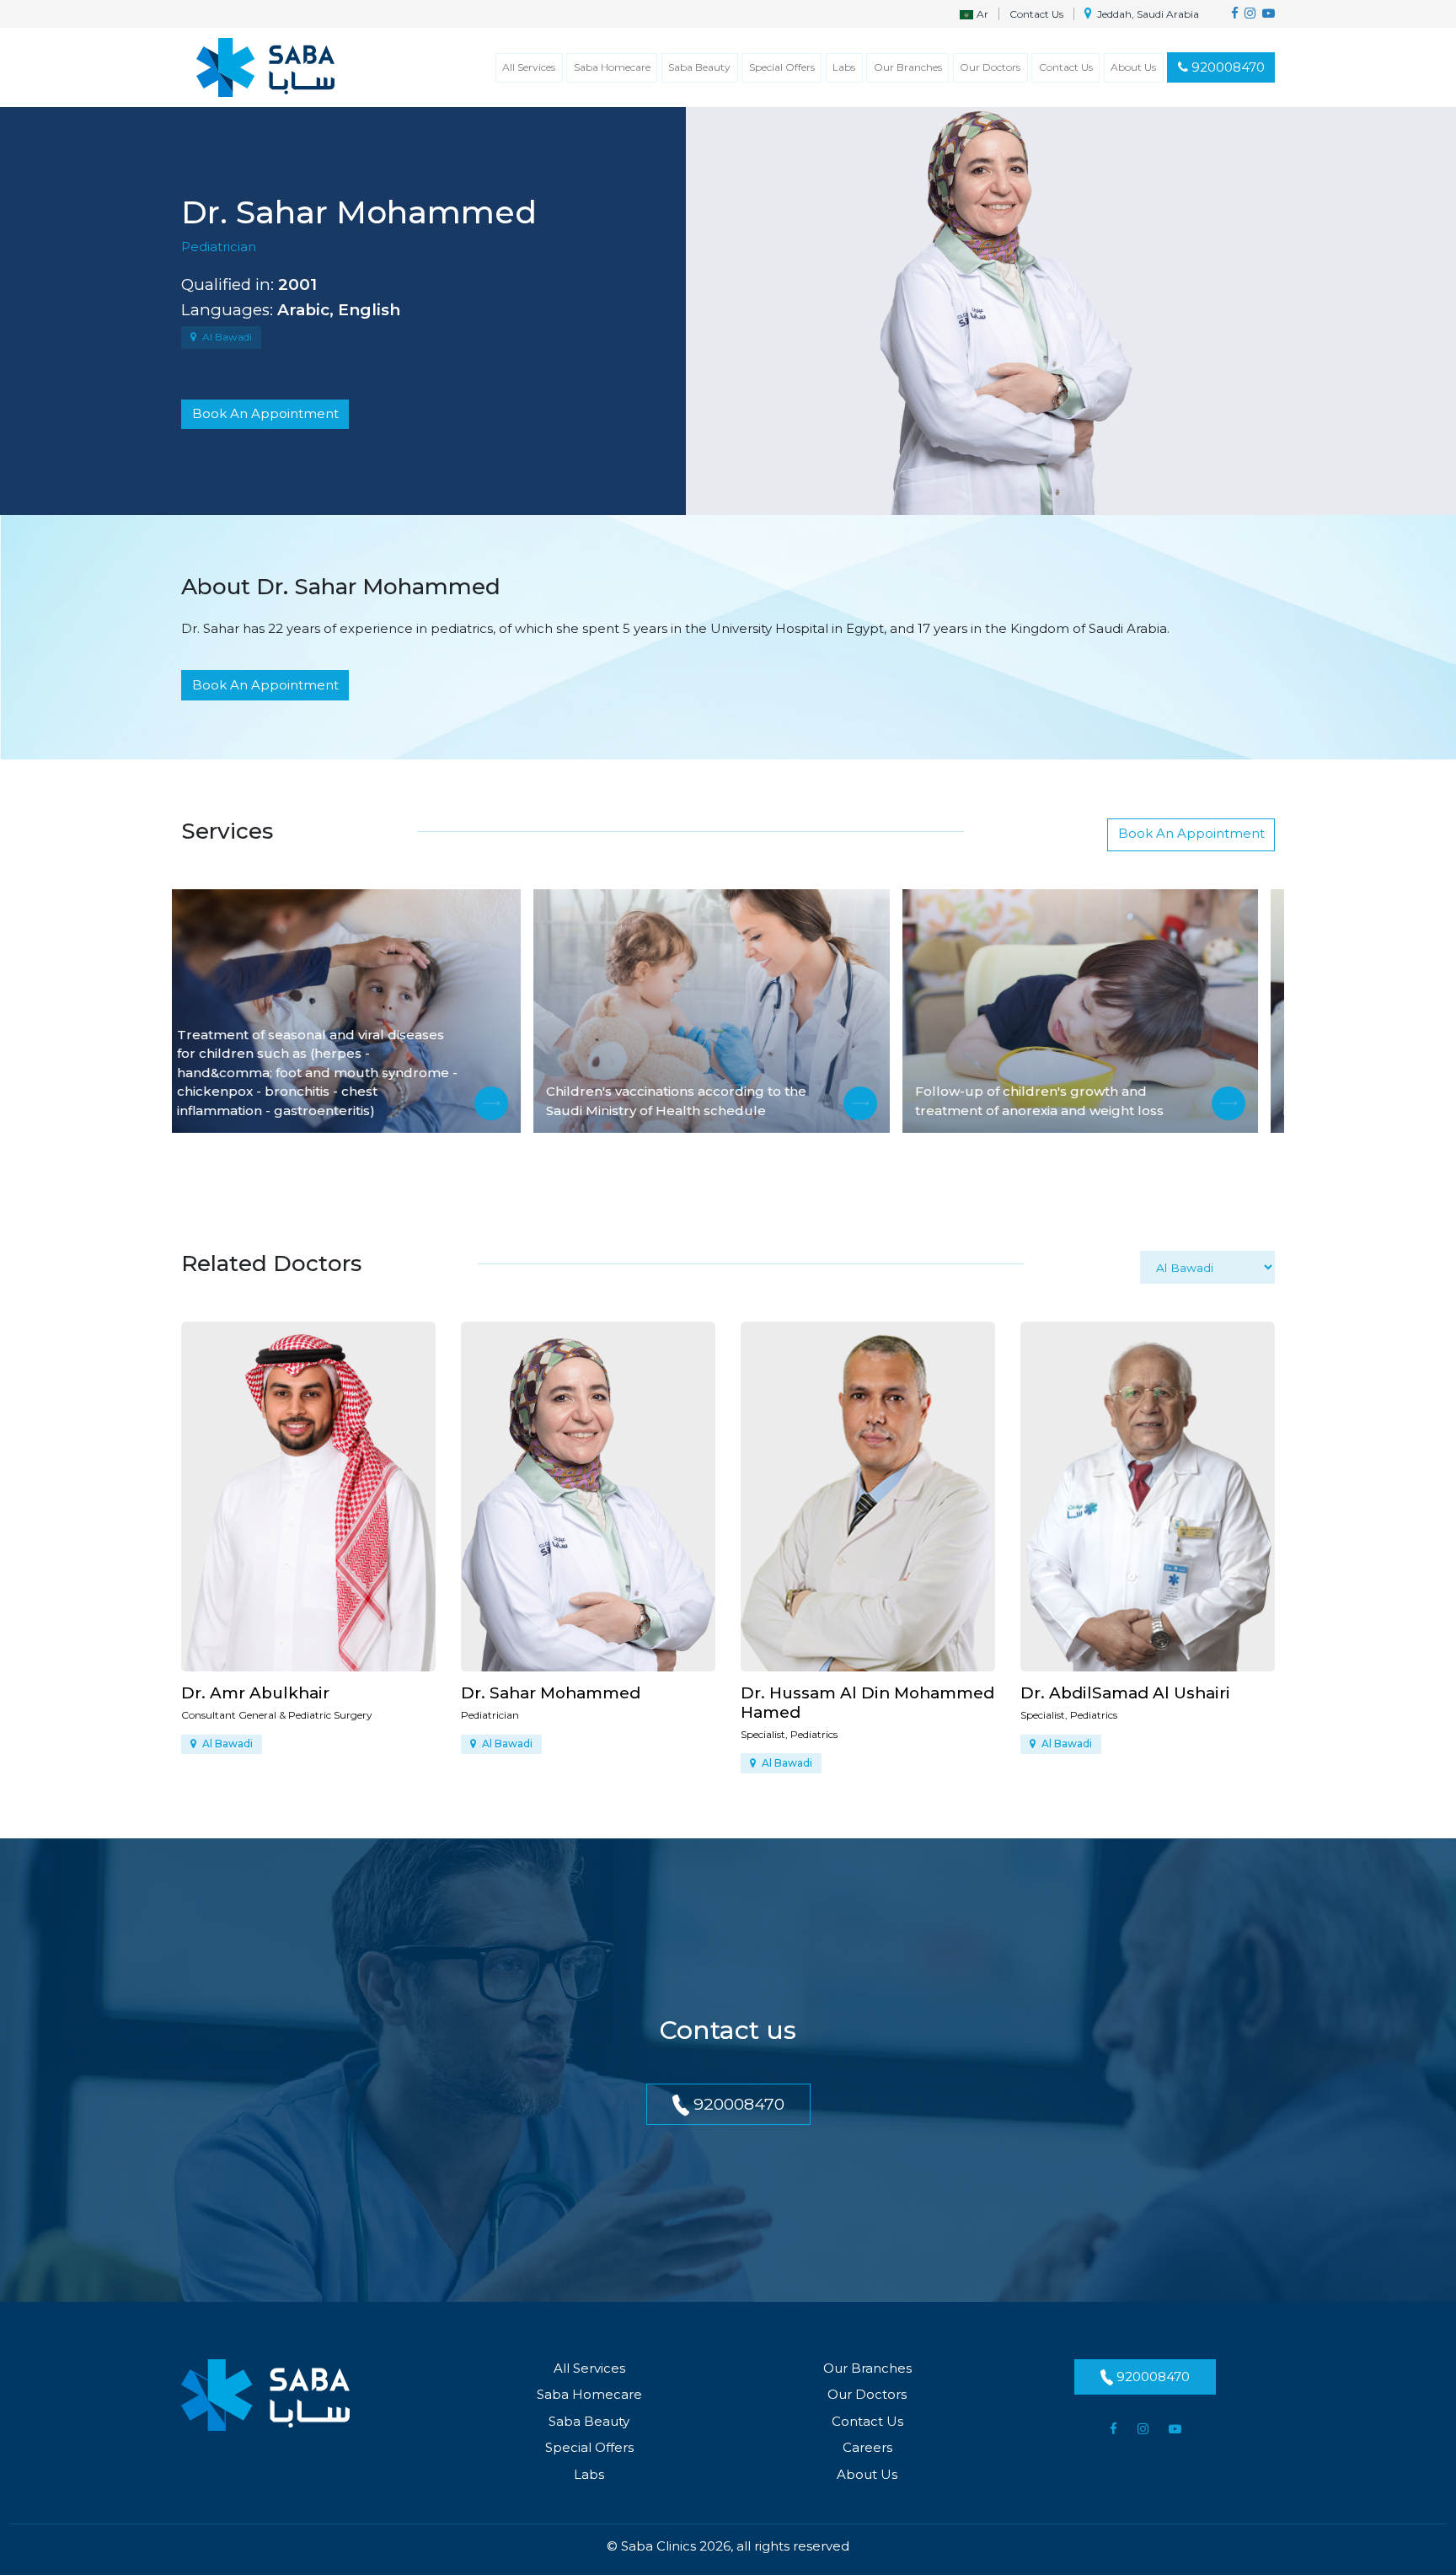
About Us (1133, 67)
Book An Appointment (265, 413)
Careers (867, 2447)
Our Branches (908, 67)
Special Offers (782, 67)
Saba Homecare (612, 67)
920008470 (1226, 67)
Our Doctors (990, 67)
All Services (529, 67)
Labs (844, 67)
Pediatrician (219, 247)
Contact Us (1036, 14)
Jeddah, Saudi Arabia (1147, 14)
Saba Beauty (699, 67)
